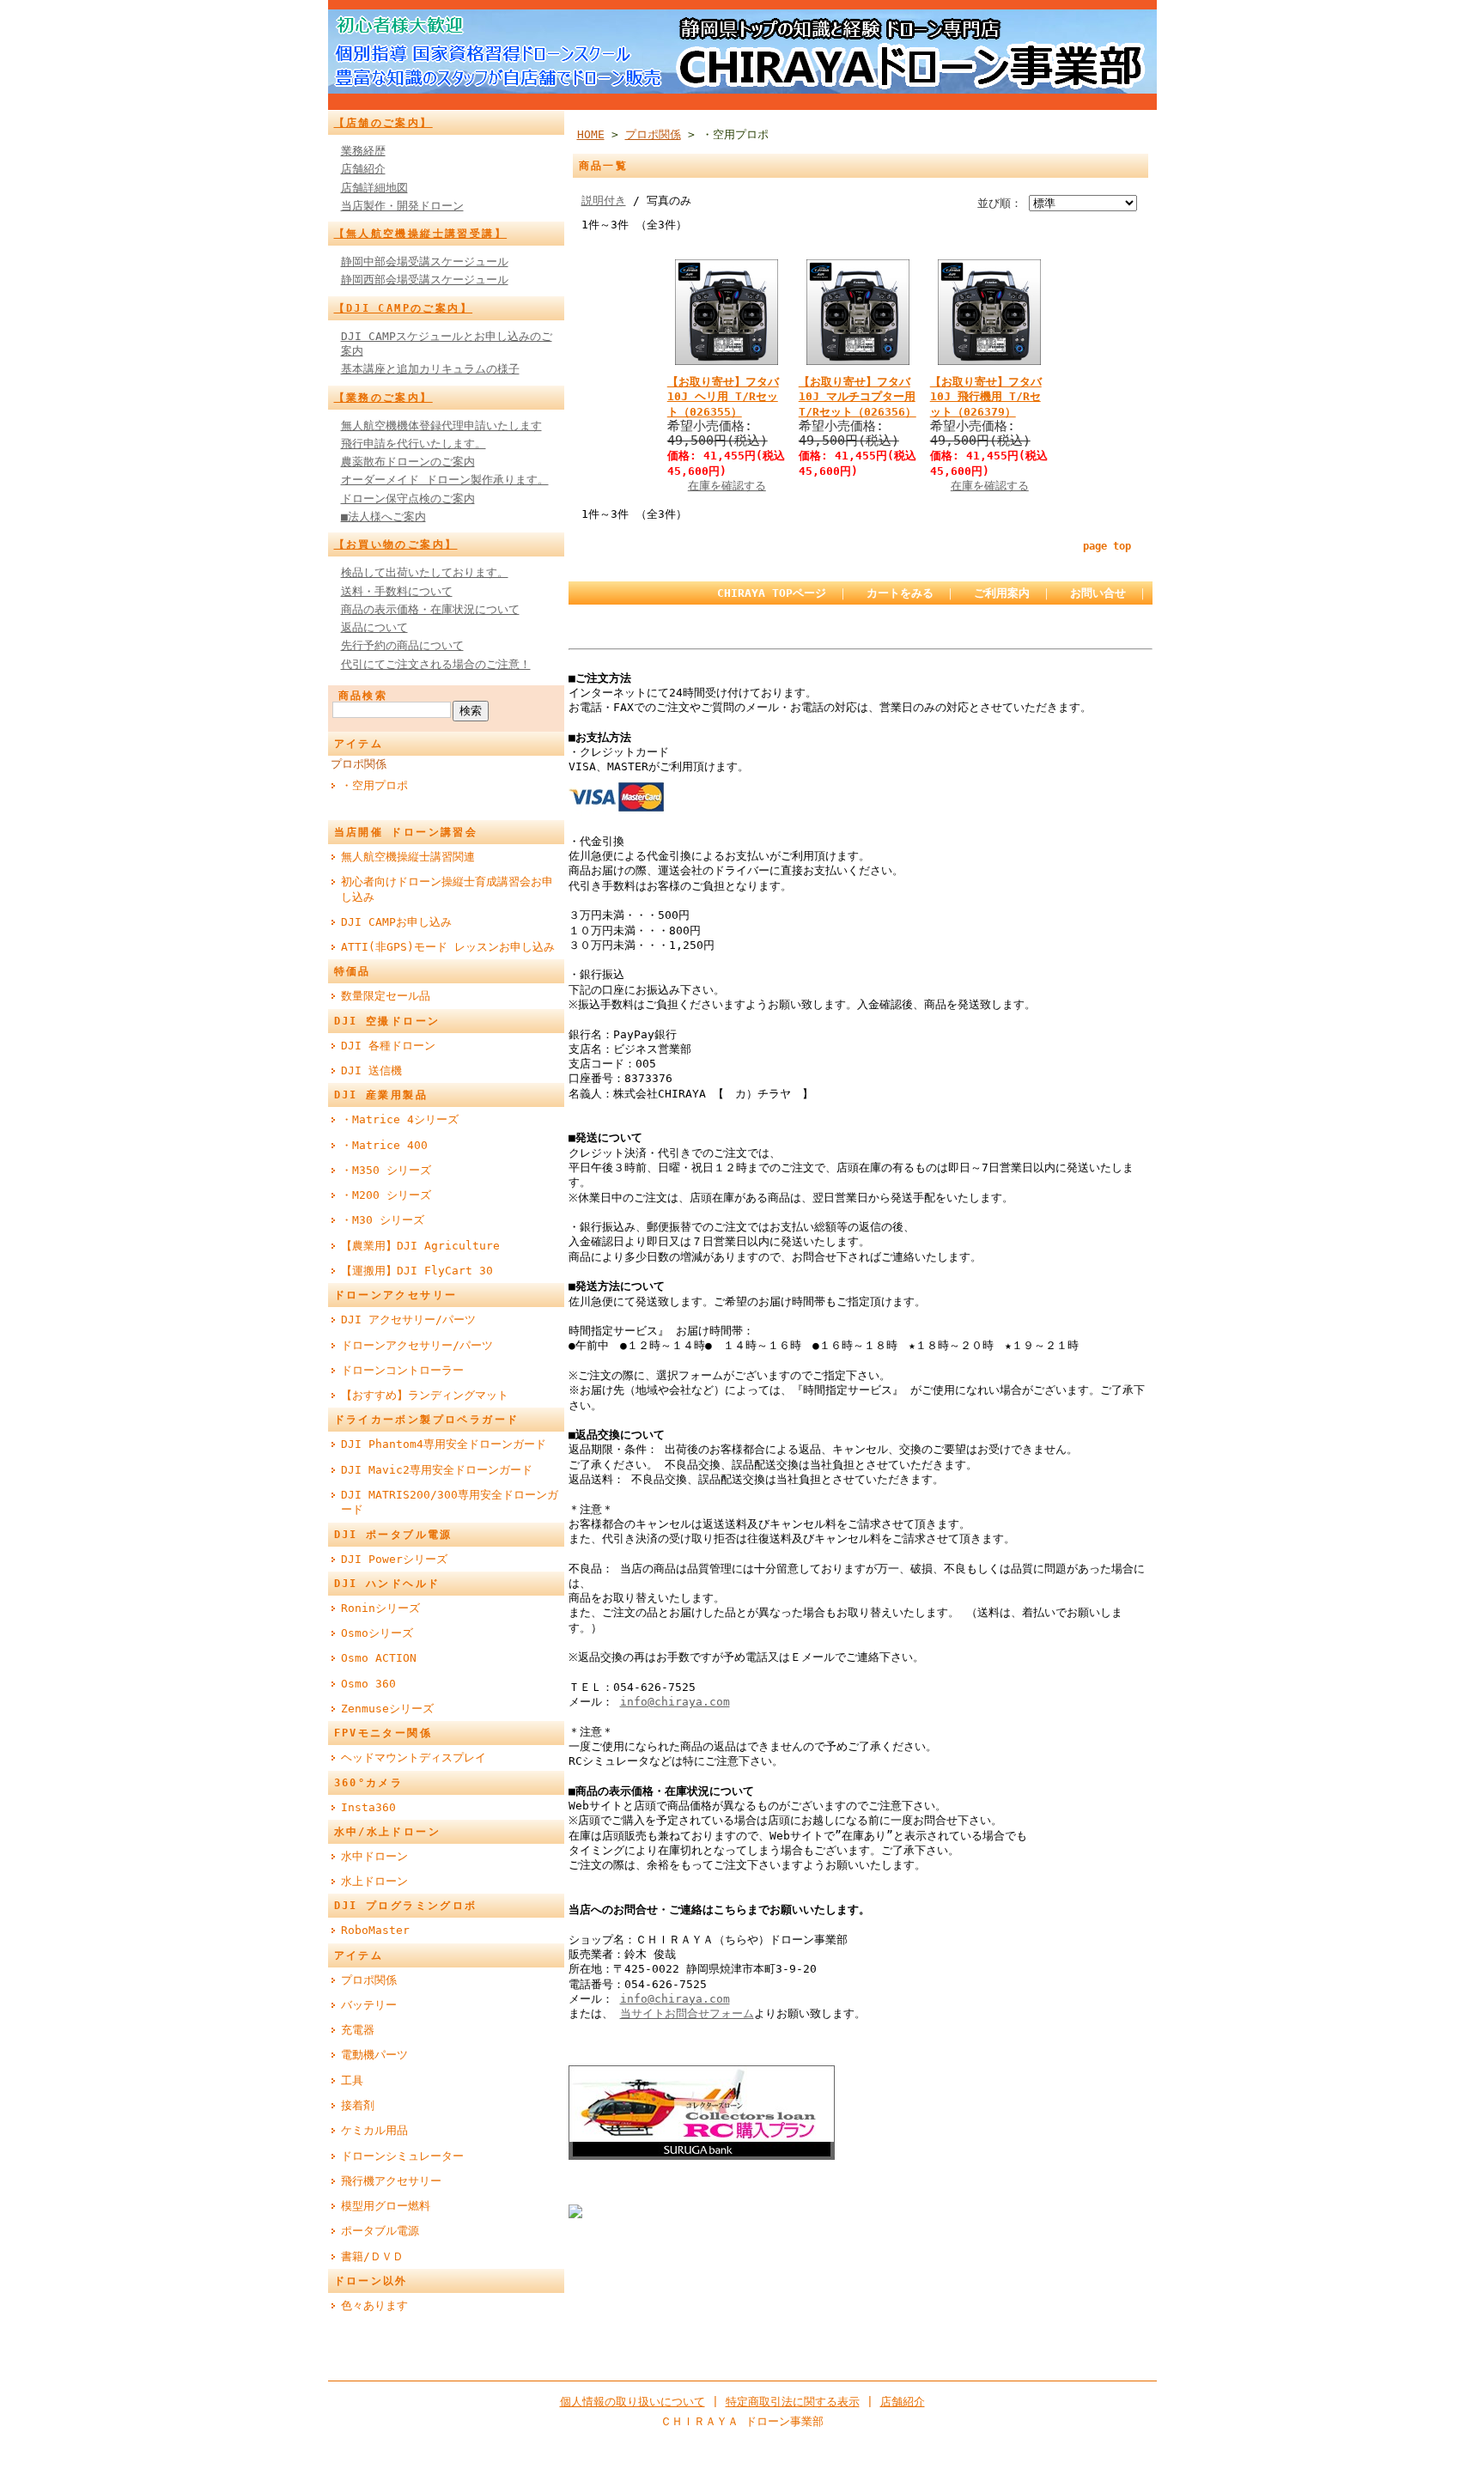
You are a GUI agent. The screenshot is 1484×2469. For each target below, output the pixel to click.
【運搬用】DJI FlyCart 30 (417, 1271)
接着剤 (358, 2105)
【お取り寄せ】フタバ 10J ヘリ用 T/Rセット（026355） (723, 397)
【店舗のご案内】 (383, 123)
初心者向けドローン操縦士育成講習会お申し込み (447, 889)
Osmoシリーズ (377, 1633)
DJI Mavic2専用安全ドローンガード (437, 1470)
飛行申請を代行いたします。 (414, 444)
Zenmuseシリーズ (387, 1709)
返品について (374, 627)
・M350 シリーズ (386, 1170)
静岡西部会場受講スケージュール (425, 280)
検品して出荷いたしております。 (425, 572)
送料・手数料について (397, 591)
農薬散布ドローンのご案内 (408, 462)
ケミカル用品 (374, 2130)
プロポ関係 (359, 764)
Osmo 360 (368, 1684)
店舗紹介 (363, 169)
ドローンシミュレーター (402, 2156)
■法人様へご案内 (383, 517)
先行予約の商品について (402, 645)
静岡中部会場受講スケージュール (425, 261)
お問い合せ (1098, 593)
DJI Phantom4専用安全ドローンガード (444, 1444)
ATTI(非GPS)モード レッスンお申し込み (448, 947)
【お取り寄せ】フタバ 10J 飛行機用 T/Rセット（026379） (986, 397)
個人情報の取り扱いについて (633, 2402)
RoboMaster (375, 1930)
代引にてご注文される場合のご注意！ (436, 664)
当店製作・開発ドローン (402, 206)
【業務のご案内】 (383, 398)
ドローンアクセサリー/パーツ (417, 1345)
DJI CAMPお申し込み (396, 922)
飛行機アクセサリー (391, 2181)
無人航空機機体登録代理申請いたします (441, 426)
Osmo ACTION (379, 1658)
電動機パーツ (374, 2055)
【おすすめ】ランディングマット (425, 1395)
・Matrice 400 (384, 1145)
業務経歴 (363, 151)
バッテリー (369, 2005)
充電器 (358, 2030)
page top (1107, 546)
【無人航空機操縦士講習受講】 (421, 234)
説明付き (604, 201)
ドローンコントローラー (402, 1370)
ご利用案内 (1002, 593)
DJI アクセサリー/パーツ (408, 1320)
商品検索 (363, 696)
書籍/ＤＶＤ (372, 2256)
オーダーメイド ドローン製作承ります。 (445, 480)
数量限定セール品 (386, 996)
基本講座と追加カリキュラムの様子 (430, 369)
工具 (352, 2080)
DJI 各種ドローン (388, 1046)
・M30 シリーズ (383, 1220)
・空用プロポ (374, 785)
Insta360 (368, 1807)
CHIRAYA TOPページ (772, 593)
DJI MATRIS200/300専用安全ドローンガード (450, 1502)
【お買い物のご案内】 (396, 544)
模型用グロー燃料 (386, 2206)
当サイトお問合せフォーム (687, 2013)
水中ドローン (374, 1856)
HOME (591, 134)
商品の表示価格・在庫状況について (430, 609)
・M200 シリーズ (386, 1195)
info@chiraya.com (675, 1702)
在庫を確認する (727, 486)
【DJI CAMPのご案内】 (404, 308)
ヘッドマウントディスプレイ (414, 1757)
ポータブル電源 (380, 2231)
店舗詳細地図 (374, 188)
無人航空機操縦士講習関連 (408, 857)
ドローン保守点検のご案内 (408, 499)
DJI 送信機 (371, 1070)
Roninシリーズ (380, 1608)
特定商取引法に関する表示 (793, 2402)
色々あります (374, 2305)
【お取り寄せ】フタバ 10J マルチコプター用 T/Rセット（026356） (858, 397)
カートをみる (900, 593)
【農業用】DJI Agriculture (420, 1246)
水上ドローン (374, 1881)
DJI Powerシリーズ (394, 1559)
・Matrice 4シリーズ (400, 1119)
